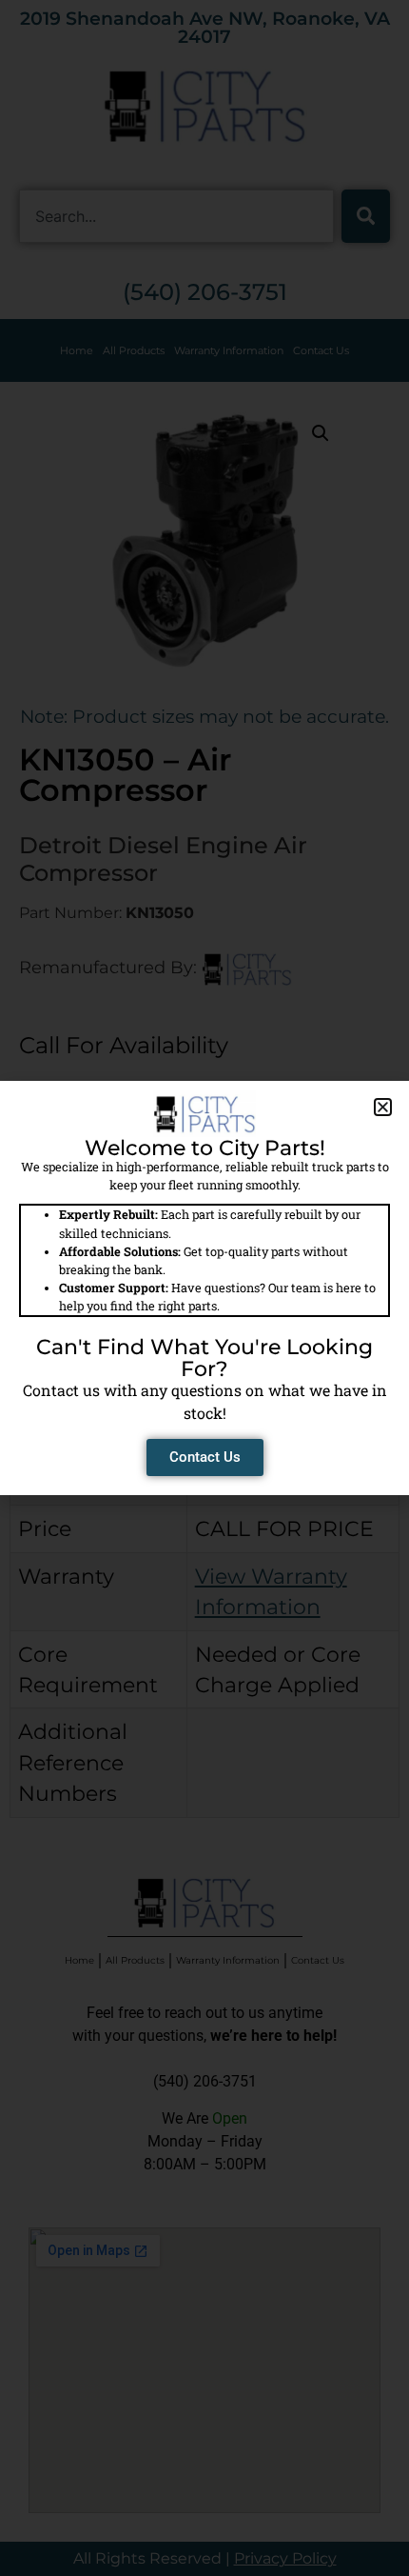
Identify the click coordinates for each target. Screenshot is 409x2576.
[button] (383, 1107)
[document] (204, 1288)
